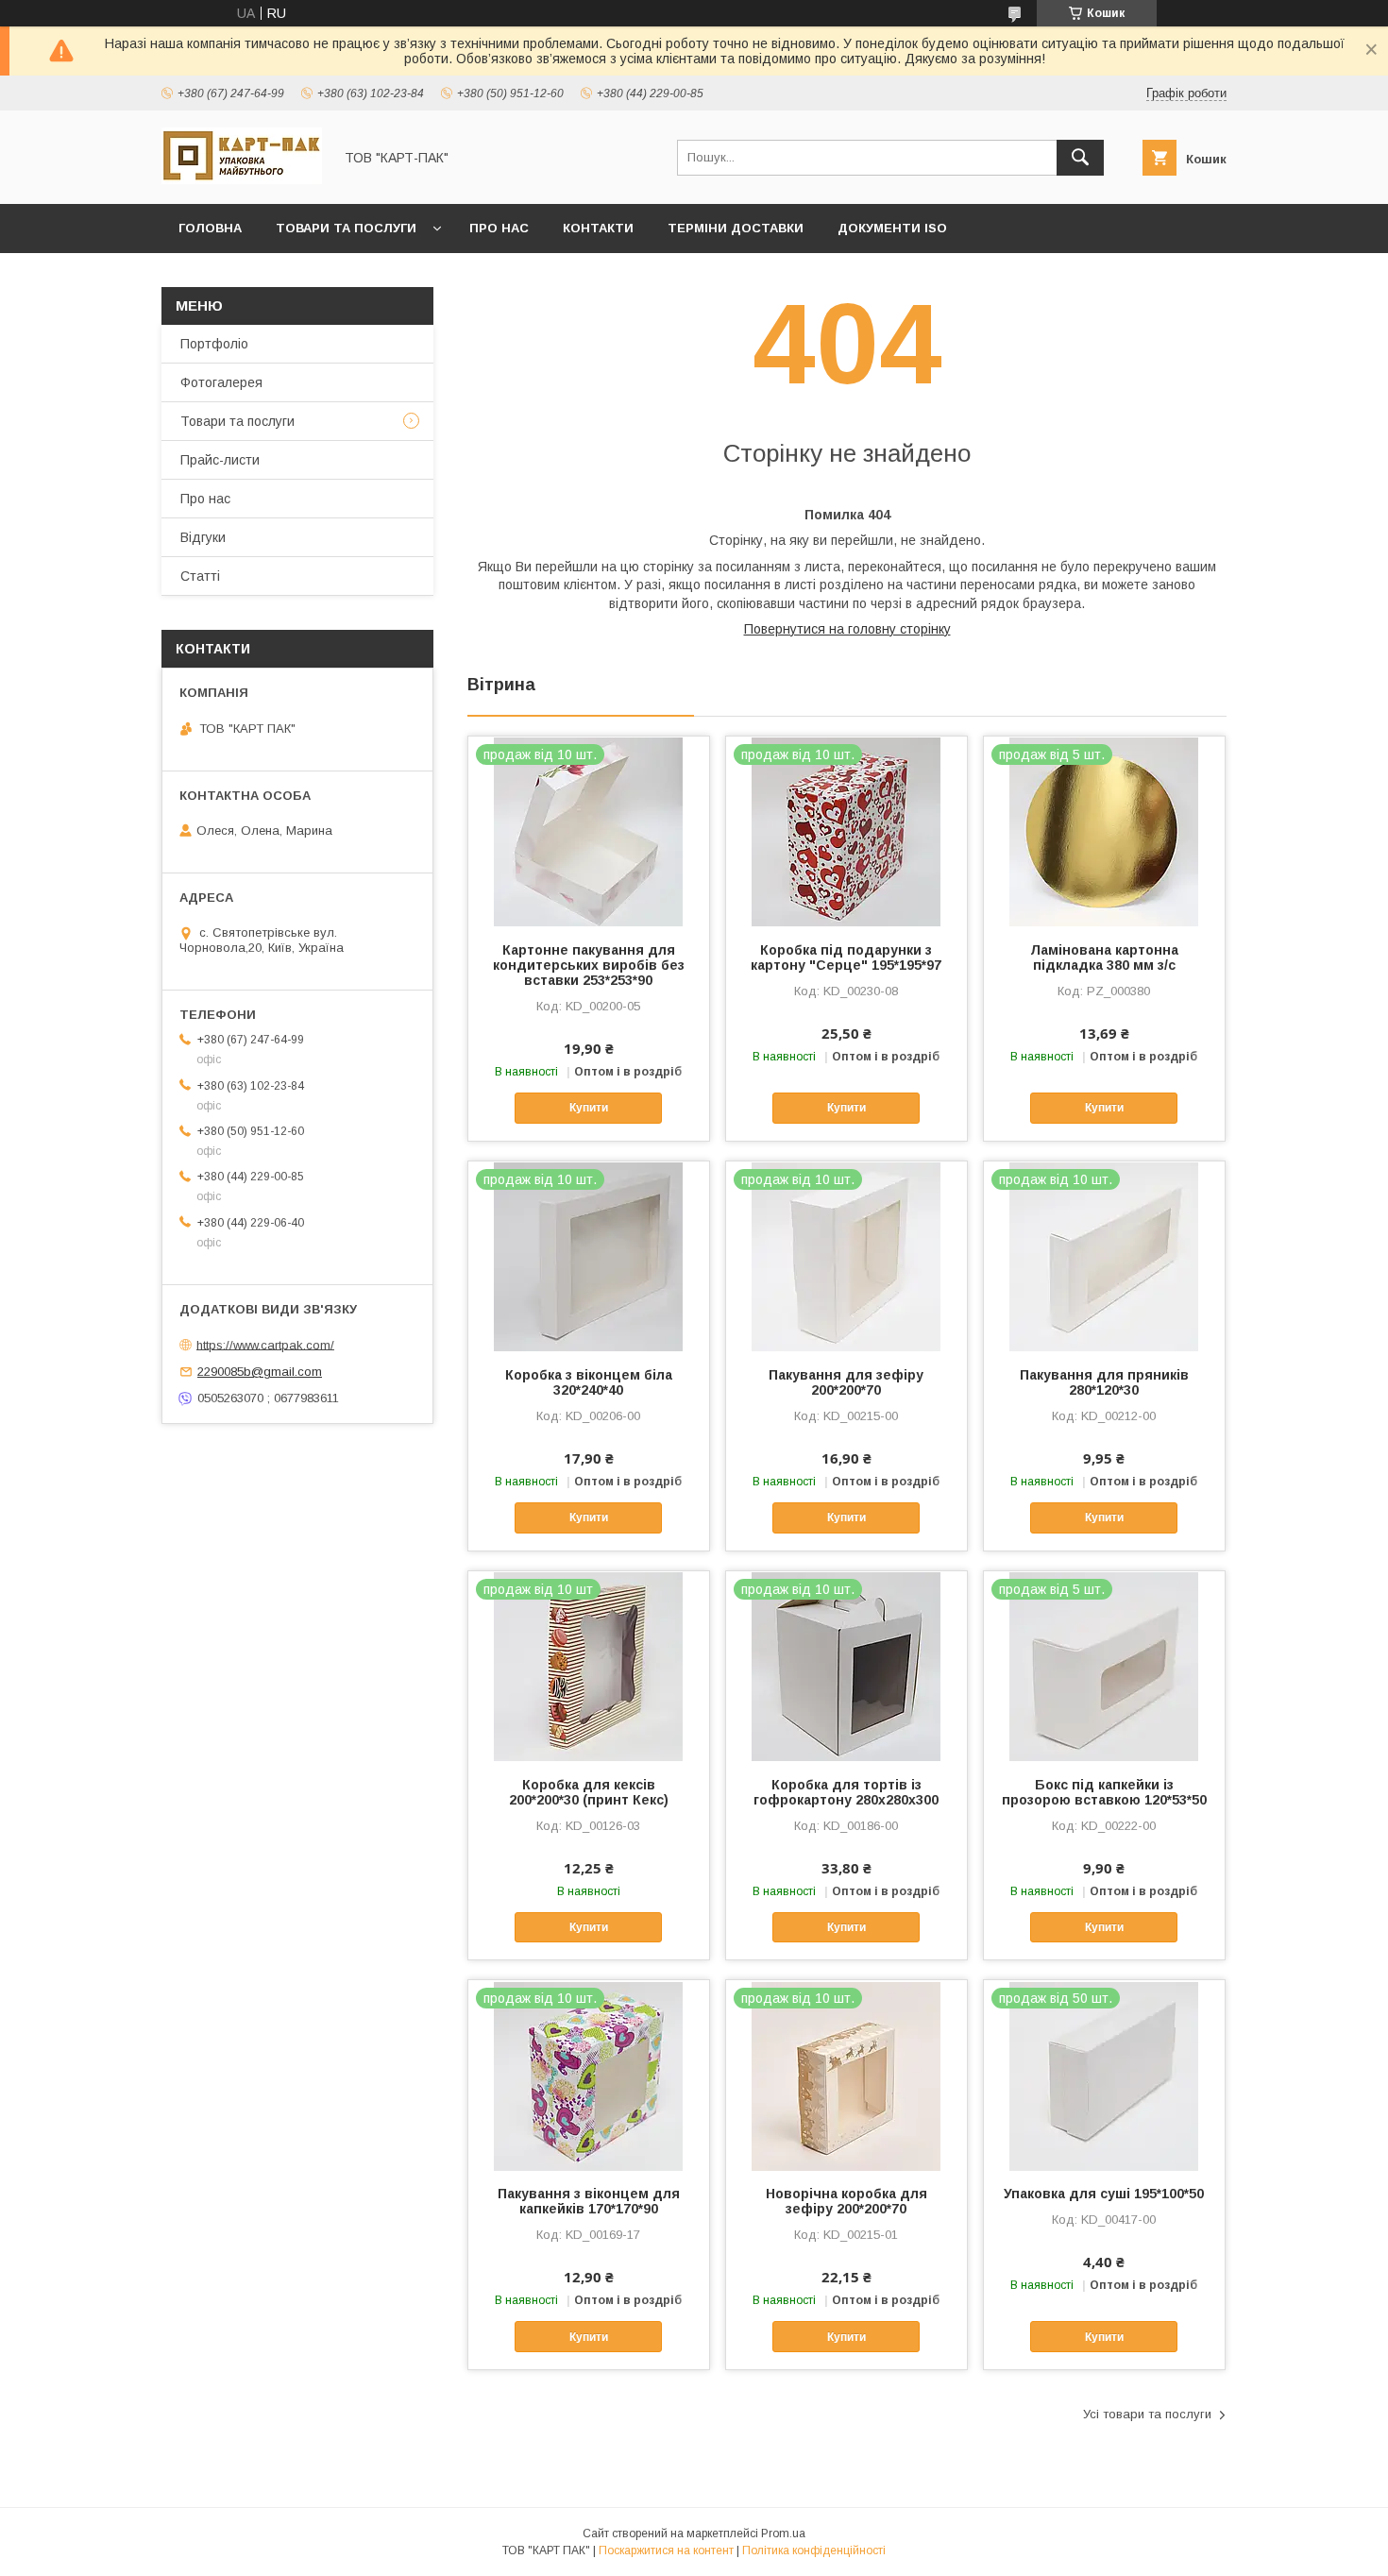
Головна (210, 228)
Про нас (499, 228)
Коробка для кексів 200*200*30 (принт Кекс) (589, 1792)
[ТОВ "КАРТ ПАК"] (242, 179)
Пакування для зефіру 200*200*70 (846, 1382)
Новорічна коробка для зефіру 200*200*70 (846, 2201)
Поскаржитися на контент (666, 2551)
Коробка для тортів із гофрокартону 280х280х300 (846, 1792)
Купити (589, 1108)
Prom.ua (783, 2534)
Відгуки (203, 537)
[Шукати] (1080, 158)
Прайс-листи (220, 460)
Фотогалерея (221, 382)
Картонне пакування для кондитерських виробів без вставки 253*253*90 (589, 965)
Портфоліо (214, 344)
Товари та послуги (346, 228)
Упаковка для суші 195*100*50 (1104, 2194)
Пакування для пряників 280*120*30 (1104, 1382)
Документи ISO (892, 228)
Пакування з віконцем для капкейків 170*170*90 (589, 2201)
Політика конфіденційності (814, 2551)
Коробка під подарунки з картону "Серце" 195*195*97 (846, 958)
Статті (200, 576)
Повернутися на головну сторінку (847, 629)
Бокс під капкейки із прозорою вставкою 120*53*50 (1104, 1792)
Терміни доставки (736, 228)
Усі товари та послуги (1147, 2414)
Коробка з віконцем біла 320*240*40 (589, 1382)
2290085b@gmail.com (260, 1372)
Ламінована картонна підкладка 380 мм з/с (1104, 958)
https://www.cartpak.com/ (265, 1344)
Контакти (598, 228)
